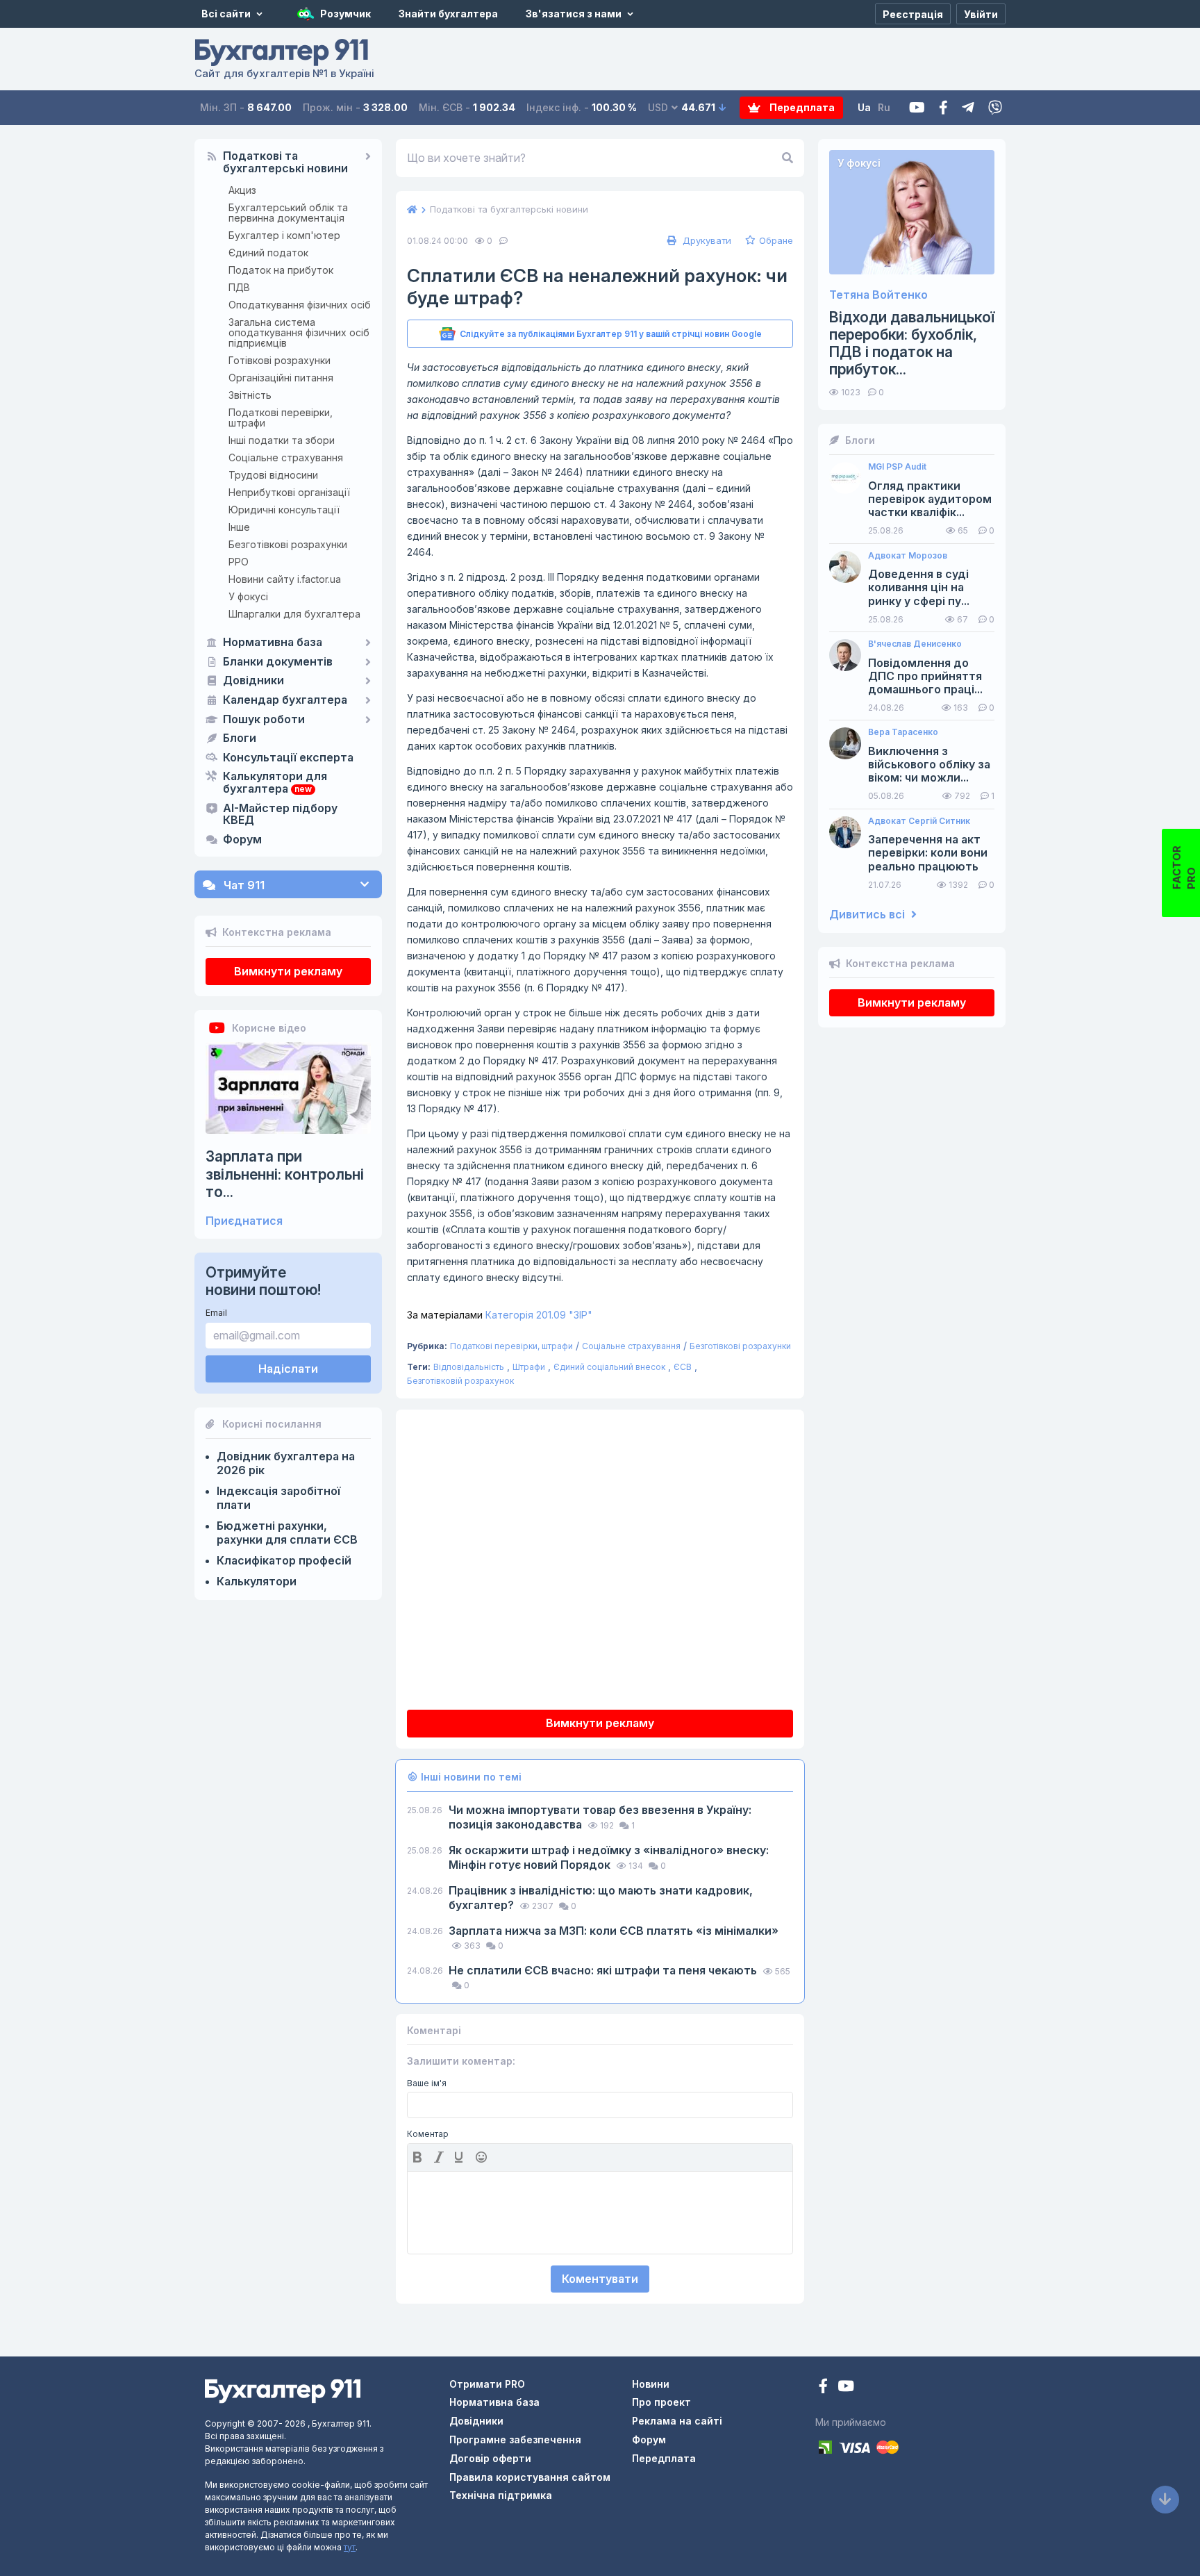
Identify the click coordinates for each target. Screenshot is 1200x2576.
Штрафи (529, 1367)
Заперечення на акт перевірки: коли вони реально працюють (928, 853)
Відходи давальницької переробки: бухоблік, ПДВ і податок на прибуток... (912, 344)
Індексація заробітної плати (278, 1498)
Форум (242, 840)
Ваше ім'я (427, 2083)
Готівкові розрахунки (280, 360)
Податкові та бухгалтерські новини (285, 163)
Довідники (253, 681)
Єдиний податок (268, 253)
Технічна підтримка (501, 2495)
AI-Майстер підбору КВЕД (280, 815)
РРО (239, 562)
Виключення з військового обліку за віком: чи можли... (929, 765)
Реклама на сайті (677, 2421)
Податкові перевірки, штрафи (281, 418)
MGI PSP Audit (897, 467)
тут (350, 2547)
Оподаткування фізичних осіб (300, 305)
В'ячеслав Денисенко (915, 644)
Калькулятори (257, 1581)
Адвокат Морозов (908, 556)
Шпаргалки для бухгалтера (294, 614)
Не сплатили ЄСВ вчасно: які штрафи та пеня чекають (604, 1970)
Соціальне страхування (286, 457)
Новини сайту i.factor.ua (285, 579)
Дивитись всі (868, 915)
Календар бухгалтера (285, 700)
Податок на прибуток (281, 270)
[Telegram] (968, 108)
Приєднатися (244, 1221)
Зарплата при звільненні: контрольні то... (285, 1174)
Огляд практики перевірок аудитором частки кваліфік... (930, 499)
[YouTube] (846, 2387)
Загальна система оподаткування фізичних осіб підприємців (299, 332)
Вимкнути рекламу (288, 971)
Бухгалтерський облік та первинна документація (288, 213)
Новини (651, 2384)
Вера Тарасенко (903, 732)
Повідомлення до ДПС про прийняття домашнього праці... (925, 676)
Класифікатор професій (284, 1560)
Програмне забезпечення (515, 2439)
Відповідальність (469, 1367)
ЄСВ (683, 1367)
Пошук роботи (264, 720)
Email (216, 1313)
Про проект (661, 2402)
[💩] (483, 2157)
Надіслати (288, 1369)
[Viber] (995, 108)
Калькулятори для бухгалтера (275, 783)
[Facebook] (943, 108)
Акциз (242, 190)
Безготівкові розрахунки (288, 544)
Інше (239, 527)
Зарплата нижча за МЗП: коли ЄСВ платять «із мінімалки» (614, 1931)
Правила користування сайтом (530, 2477)
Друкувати (706, 240)
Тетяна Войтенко (878, 295)
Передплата (801, 107)
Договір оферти (490, 2458)
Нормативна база (273, 643)
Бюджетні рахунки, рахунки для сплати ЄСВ (287, 1533)
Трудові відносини (273, 475)
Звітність (250, 395)
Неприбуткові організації (289, 492)
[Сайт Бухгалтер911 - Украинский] (283, 2390)
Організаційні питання (281, 378)
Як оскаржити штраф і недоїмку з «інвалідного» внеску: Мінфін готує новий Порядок (609, 1857)
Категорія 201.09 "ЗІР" (500, 1315)
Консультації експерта (288, 758)
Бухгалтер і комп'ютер (284, 235)
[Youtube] (917, 108)
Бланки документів (278, 662)
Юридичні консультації (284, 510)
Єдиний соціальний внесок (609, 1367)
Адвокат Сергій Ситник (919, 821)
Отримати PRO (487, 2384)
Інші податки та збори (282, 440)
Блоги (240, 738)
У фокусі (248, 596)
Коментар (428, 2134)
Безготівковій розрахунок (460, 1381)
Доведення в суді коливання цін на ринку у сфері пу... (919, 587)
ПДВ (239, 287)
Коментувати (600, 2279)
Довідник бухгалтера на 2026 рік (286, 1463)
